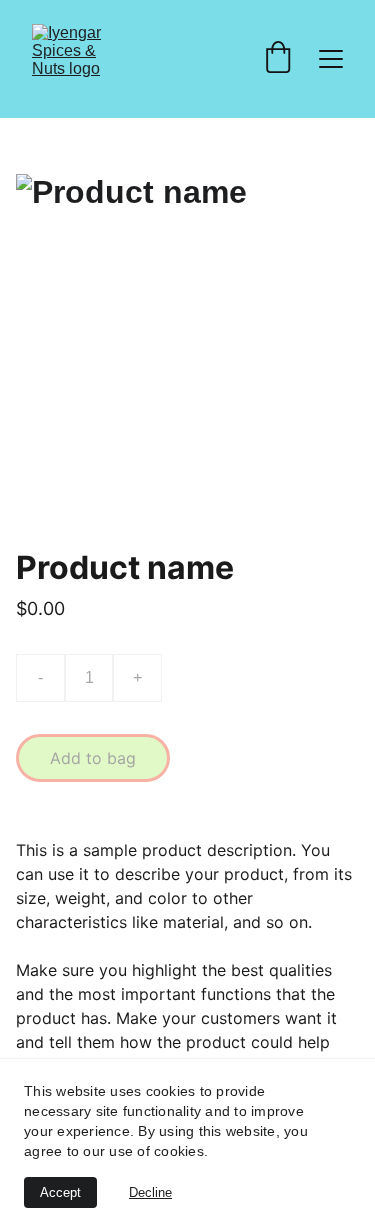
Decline (150, 1192)
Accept (60, 1192)
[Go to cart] (278, 59)
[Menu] (331, 59)
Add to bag (93, 758)
